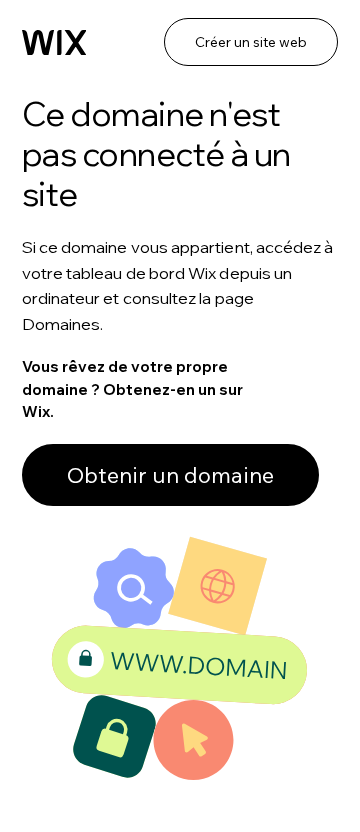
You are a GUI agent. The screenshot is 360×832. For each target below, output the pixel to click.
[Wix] (54, 43)
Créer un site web (251, 42)
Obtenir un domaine (170, 475)
